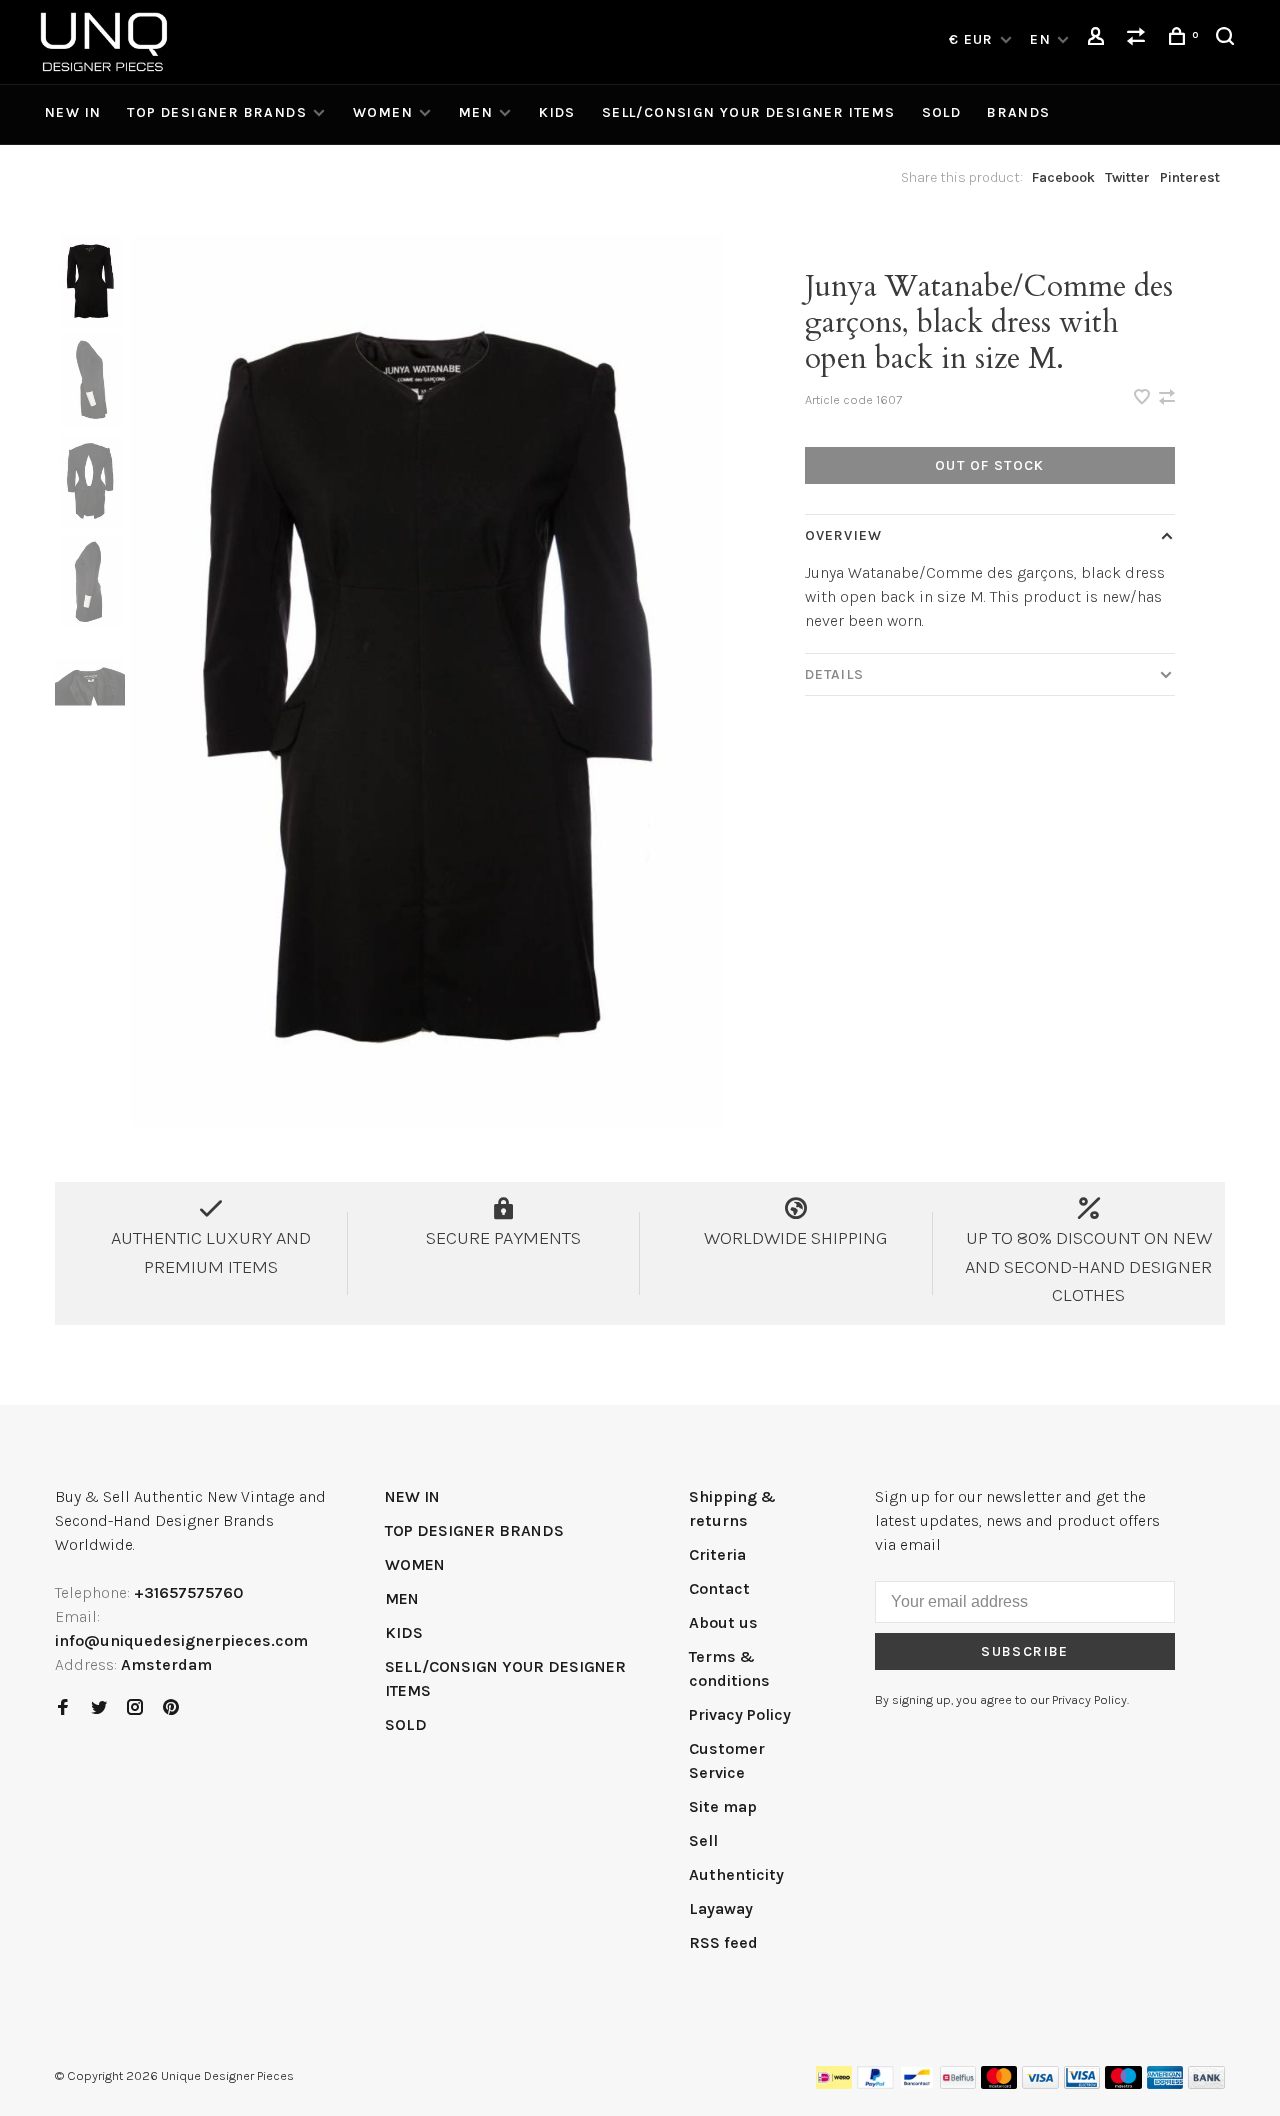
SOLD (942, 112)
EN (1040, 39)
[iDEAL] (834, 2083)
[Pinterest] (171, 1708)
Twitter (1127, 177)
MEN (476, 112)
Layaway (721, 1908)
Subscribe (1025, 1651)
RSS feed (723, 1942)
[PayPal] (875, 2083)
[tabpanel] (427, 680)
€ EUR (973, 39)
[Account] (1099, 39)
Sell (703, 1840)
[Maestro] (1123, 2083)
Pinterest (1190, 177)
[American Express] (1165, 2083)
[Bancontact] (917, 2083)
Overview (843, 535)
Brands (1018, 112)
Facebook (1063, 177)
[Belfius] (958, 2083)
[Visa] (1040, 2083)
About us (723, 1622)
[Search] (1228, 39)
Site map (723, 1806)
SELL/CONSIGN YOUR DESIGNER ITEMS (749, 112)
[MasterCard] (999, 2083)
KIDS (557, 112)
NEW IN (73, 112)
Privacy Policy (740, 1714)
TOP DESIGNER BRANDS (217, 112)
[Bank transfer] (1206, 2083)
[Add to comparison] (1167, 398)
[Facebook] (63, 1708)
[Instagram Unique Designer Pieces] (135, 1708)
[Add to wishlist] (1144, 398)
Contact (719, 1588)
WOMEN (383, 112)
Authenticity (736, 1874)
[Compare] (1139, 39)
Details (834, 674)
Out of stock (990, 465)
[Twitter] (99, 1708)
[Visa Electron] (1082, 2083)
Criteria (717, 1554)
